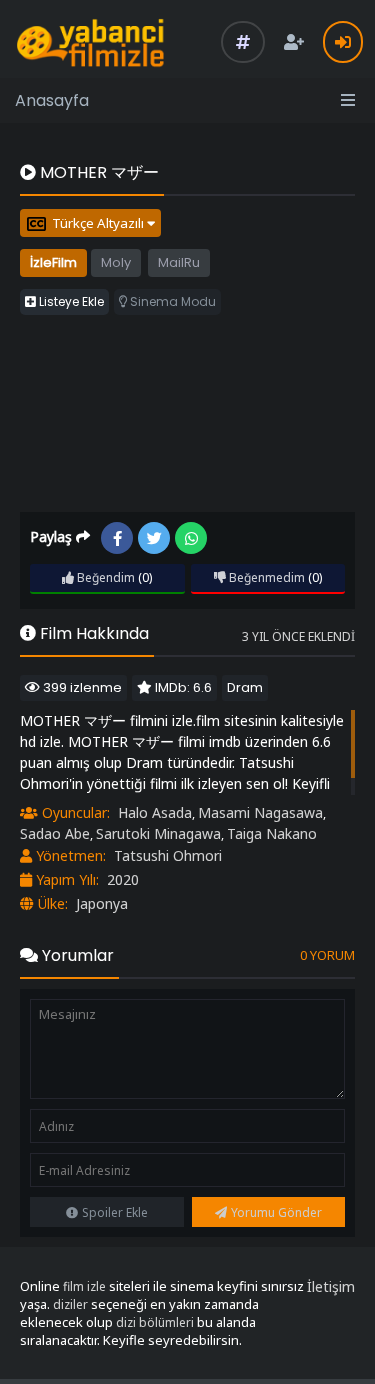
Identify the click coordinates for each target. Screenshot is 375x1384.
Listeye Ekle (70, 301)
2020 (123, 879)
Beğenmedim (265, 577)
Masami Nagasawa (260, 812)
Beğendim (104, 577)
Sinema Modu (171, 301)
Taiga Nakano (272, 833)
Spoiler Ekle (115, 1212)
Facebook (117, 538)
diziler (70, 1304)
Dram (245, 687)
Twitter (154, 538)
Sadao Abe (55, 833)
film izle (84, 1286)
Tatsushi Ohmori (168, 855)
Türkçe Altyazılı (99, 223)
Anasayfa (52, 100)
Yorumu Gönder (276, 1212)
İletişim (331, 1286)
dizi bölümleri (155, 1322)
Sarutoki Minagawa (158, 833)
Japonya (102, 903)
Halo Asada (155, 812)
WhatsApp (191, 538)
